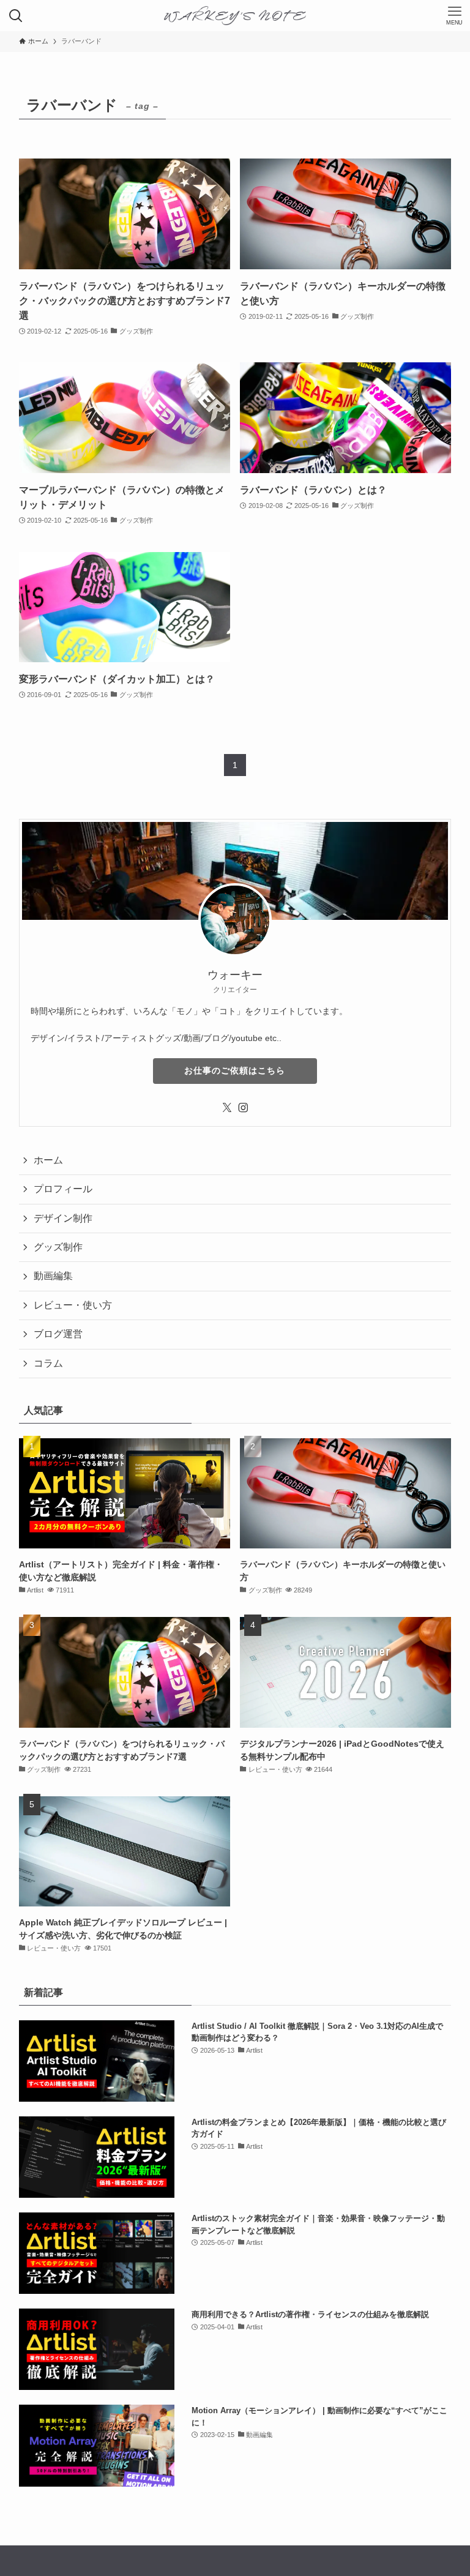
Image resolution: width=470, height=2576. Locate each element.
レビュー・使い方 (73, 1305)
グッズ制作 (58, 1247)
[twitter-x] (227, 1108)
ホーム (48, 1160)
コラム (48, 1363)
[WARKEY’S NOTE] (235, 16)
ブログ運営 (58, 1334)
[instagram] (243, 1108)
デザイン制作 (63, 1218)
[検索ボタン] (16, 16)
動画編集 (53, 1276)
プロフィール (63, 1189)
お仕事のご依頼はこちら (235, 1070)
